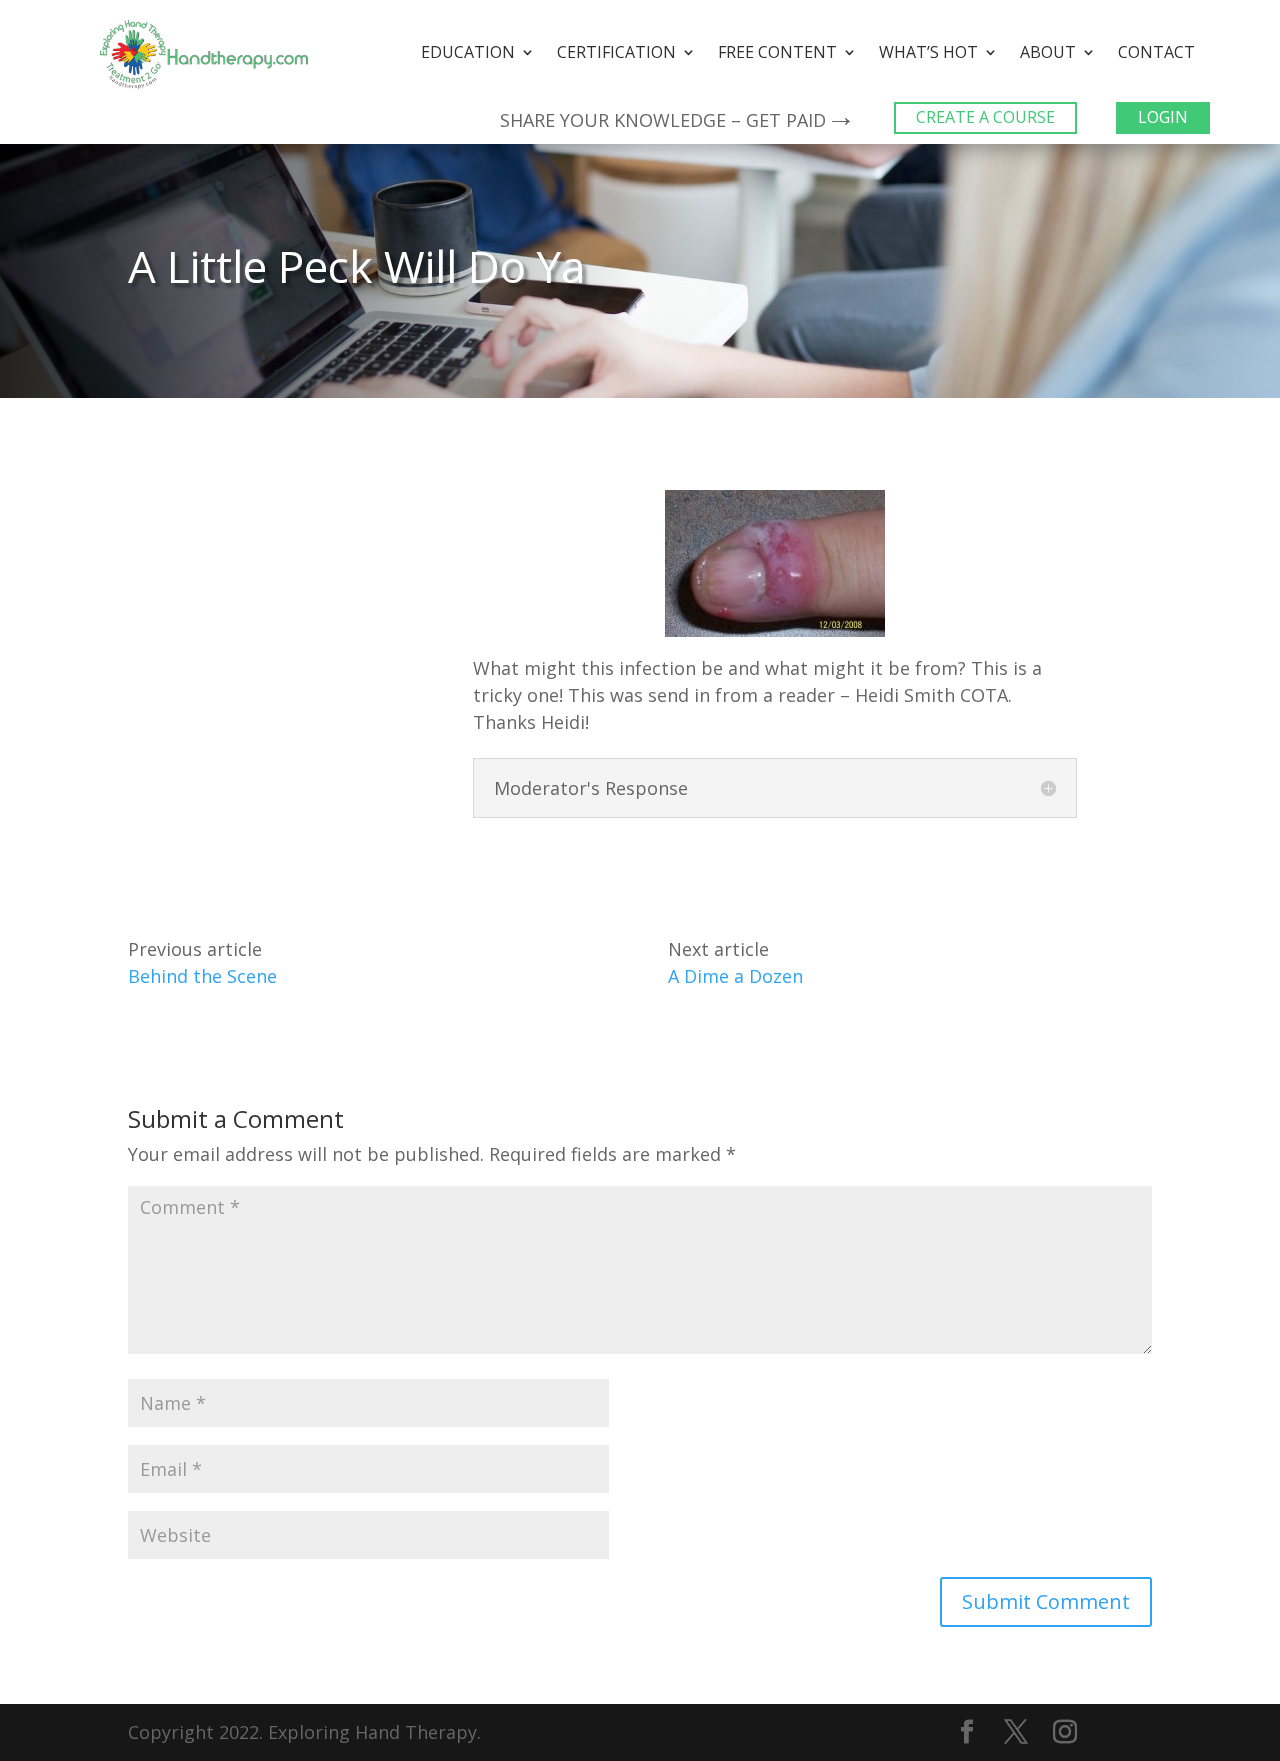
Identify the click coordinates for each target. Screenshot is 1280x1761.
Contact (1156, 54)
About (1048, 54)
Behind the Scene (202, 976)
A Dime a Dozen (735, 976)
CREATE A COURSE (985, 117)
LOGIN (1163, 117)
